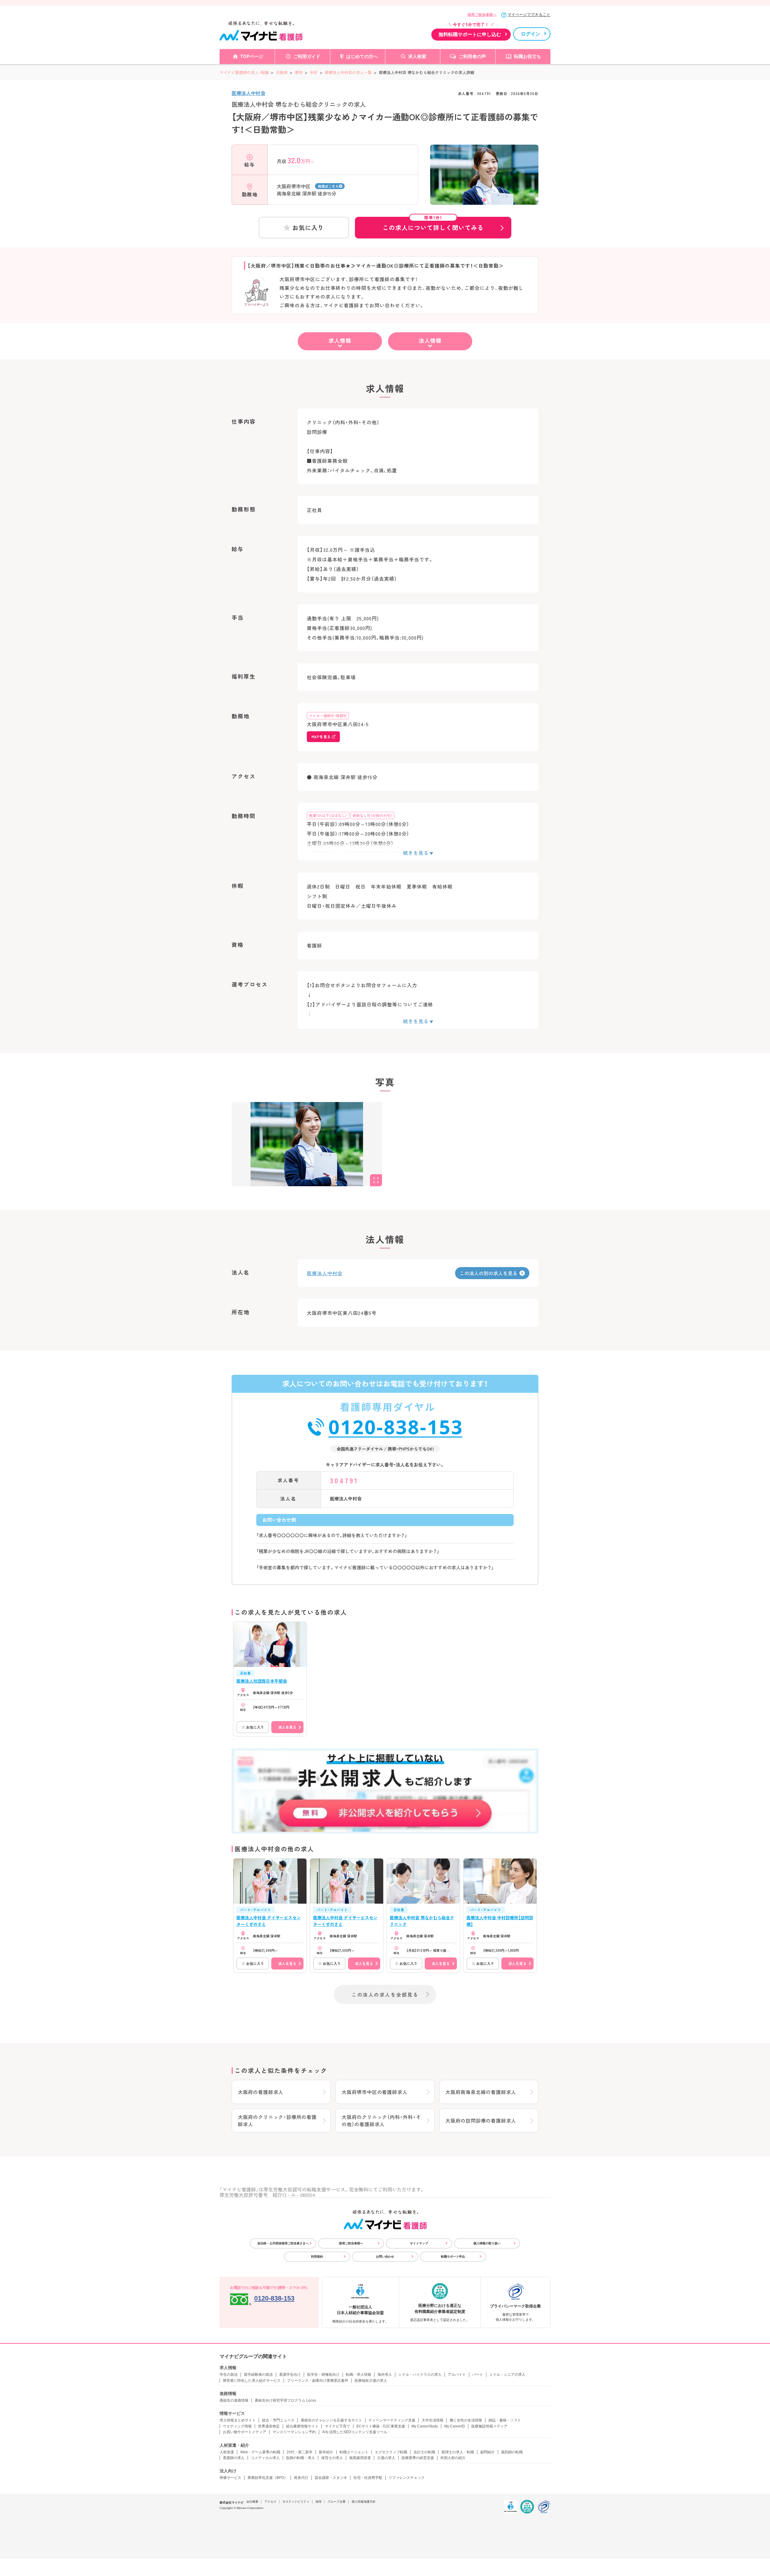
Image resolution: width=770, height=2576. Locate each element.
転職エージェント (354, 2452)
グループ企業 (337, 2502)
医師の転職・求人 (300, 2458)
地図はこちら (328, 186)
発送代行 (301, 2478)
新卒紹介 (326, 2452)
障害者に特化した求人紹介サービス (252, 2381)
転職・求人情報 (359, 2375)
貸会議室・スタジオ (331, 2478)
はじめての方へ (362, 56)
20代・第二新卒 (300, 2452)
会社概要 (252, 2502)
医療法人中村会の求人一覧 (348, 72)
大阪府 (282, 72)
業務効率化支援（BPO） (268, 2478)
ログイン (531, 34)
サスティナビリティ (296, 2502)
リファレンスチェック (407, 2478)
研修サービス (230, 2478)
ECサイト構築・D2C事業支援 (381, 2426)
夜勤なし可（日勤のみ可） (372, 815)
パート (478, 2375)
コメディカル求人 (265, 2458)
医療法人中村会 (248, 93)
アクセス (270, 2502)
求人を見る (287, 1727)
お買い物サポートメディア (245, 2432)
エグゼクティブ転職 (391, 2452)
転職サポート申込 (453, 2257)
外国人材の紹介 (453, 2458)
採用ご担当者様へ (482, 15)
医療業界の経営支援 (418, 2458)
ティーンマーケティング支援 (392, 2420)
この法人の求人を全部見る (385, 1994)
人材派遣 (227, 2452)
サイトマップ (419, 2243)
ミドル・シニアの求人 (507, 2375)
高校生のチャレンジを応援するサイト (331, 2420)
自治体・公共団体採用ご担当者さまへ (283, 2243)
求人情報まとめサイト (238, 2420)
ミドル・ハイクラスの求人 (420, 2375)
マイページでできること (529, 15)
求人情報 (340, 340)
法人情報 (430, 340)
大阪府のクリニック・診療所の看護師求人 (277, 2120)
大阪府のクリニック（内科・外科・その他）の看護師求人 (381, 2120)
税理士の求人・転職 (458, 2452)
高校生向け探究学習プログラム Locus (285, 2400)
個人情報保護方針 (364, 2502)
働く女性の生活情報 (466, 2420)
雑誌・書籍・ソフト (505, 2420)
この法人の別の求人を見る (488, 1273)
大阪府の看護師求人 (261, 2092)
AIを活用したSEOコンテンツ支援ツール (355, 2432)
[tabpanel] (484, 185)
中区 (314, 72)
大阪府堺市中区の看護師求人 (374, 2092)
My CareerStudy (425, 2426)
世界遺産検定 (269, 2426)
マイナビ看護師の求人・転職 (244, 72)
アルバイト (457, 2375)
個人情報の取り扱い (487, 2243)
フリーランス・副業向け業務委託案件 (318, 2381)
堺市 (299, 72)
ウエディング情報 (237, 2426)
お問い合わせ (385, 2257)
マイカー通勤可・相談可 (328, 715)
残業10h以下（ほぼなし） (328, 815)
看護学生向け (290, 2375)
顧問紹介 (488, 2452)
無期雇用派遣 (360, 2458)
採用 (319, 2502)
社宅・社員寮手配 (368, 2478)
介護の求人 (386, 2458)
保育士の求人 (332, 2458)
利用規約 (317, 2257)
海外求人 (385, 2375)
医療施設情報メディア (489, 2426)
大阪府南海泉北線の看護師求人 (481, 2092)
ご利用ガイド (307, 56)
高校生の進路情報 (234, 2400)
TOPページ (252, 56)
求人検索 (417, 56)
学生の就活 (229, 2375)
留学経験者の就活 (258, 2375)
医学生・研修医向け (323, 2375)
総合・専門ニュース (278, 2420)
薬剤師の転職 (512, 2452)
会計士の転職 (424, 2452)
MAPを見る (321, 737)
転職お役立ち (528, 56)
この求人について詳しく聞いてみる (433, 224)
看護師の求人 (234, 2458)
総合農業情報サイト (302, 2426)
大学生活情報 (433, 2420)
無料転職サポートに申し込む (470, 34)
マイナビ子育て (337, 2426)
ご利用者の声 (472, 56)
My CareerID (455, 2426)
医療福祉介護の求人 (371, 2381)
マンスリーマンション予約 (294, 2432)
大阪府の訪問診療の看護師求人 (481, 2120)
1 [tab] (484, 200)
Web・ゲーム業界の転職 (260, 2452)
